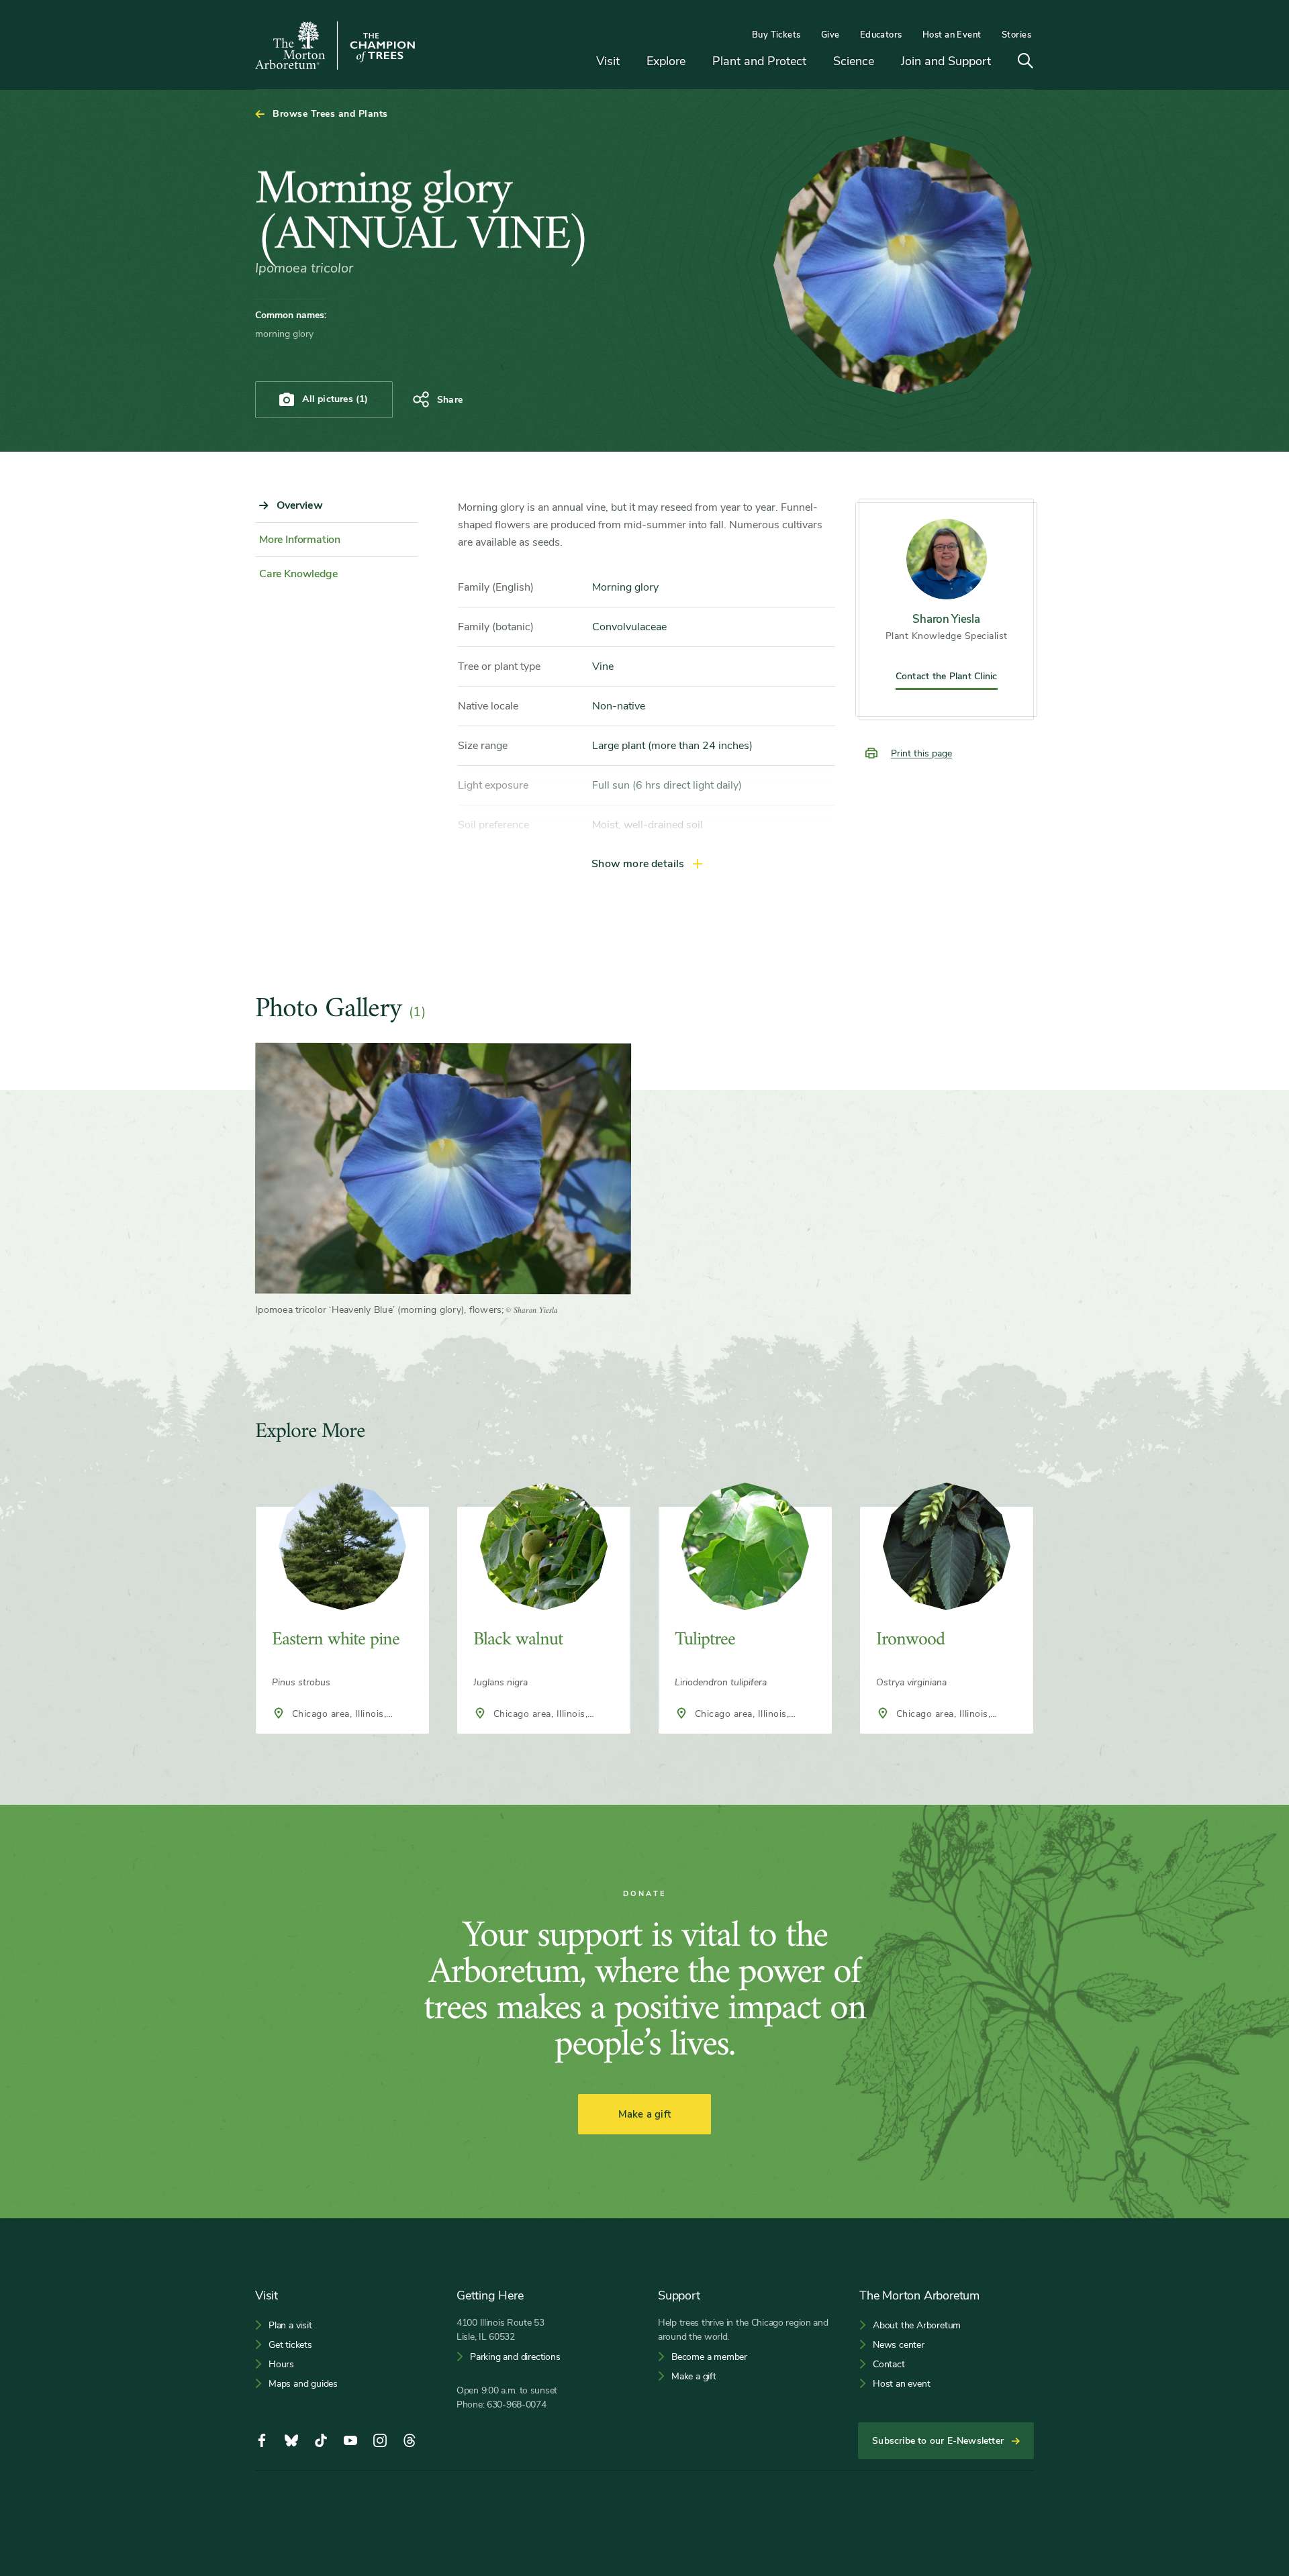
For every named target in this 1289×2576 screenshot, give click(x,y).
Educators (881, 35)
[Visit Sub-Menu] (630, 62)
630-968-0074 (517, 2405)
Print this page (921, 753)
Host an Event (952, 35)
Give (830, 35)
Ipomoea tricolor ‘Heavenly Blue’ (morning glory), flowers (378, 1310)
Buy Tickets (776, 35)
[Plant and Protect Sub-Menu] (816, 62)
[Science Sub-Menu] (884, 62)
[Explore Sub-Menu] (696, 62)
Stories (1016, 35)
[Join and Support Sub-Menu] (1001, 62)
